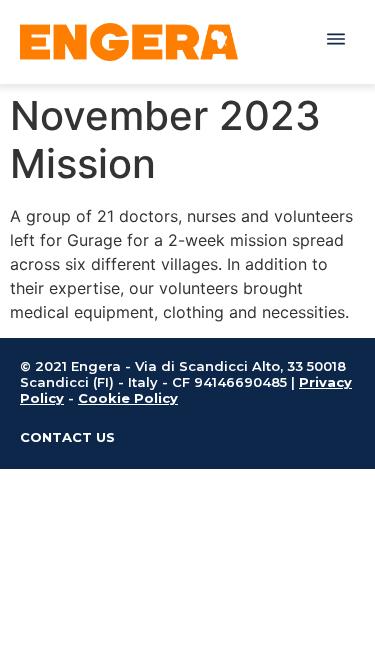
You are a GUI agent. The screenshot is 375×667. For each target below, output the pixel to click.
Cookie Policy (128, 398)
